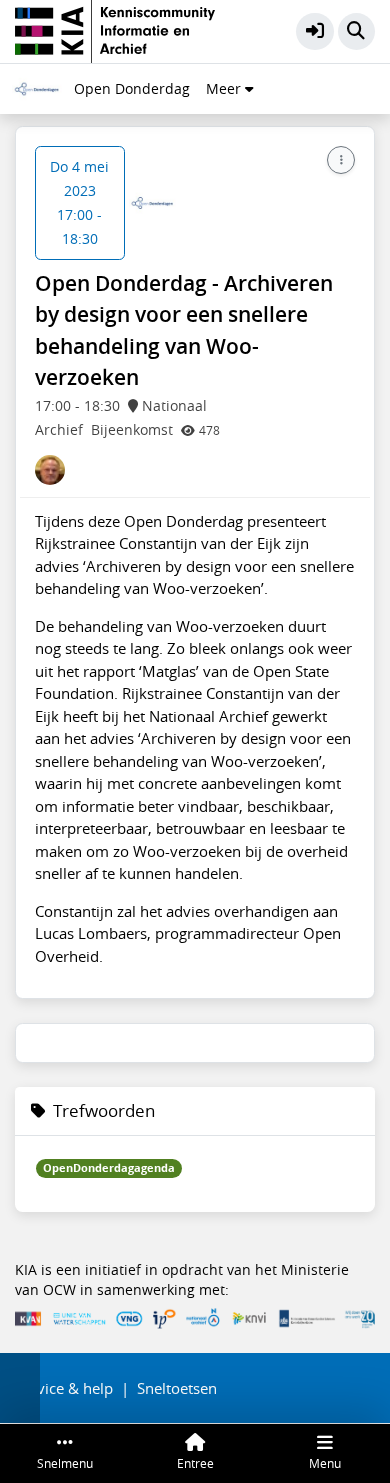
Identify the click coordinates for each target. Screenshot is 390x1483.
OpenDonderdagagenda (109, 1168)
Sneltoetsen (177, 1388)
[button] (315, 32)
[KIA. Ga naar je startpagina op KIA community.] (115, 29)
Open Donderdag (132, 89)
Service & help (64, 1388)
